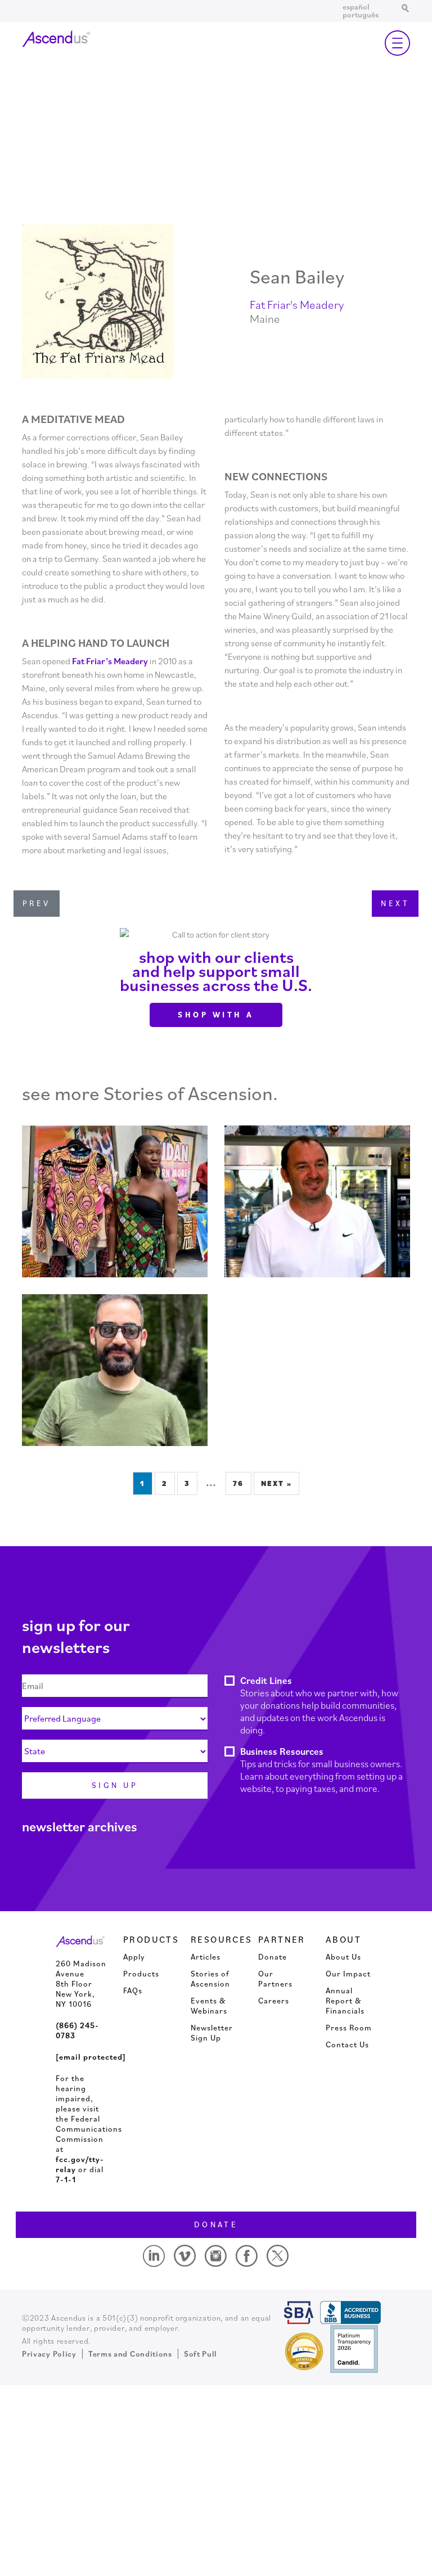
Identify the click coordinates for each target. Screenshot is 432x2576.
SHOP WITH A (216, 1015)
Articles (206, 1957)
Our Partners (275, 1979)
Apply (134, 1957)
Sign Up (115, 1785)
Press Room (349, 2028)
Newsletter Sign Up (212, 2033)
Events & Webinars (209, 2006)
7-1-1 (66, 2179)
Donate (273, 1957)
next (395, 903)
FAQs (133, 1990)
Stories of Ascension (210, 1979)
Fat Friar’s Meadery (110, 661)
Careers (274, 2001)
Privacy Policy (49, 2354)
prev (37, 903)
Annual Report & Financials (345, 2001)
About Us (343, 1957)
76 (238, 1483)
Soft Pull (201, 2354)
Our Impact (348, 1974)
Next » (276, 1483)
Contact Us (347, 2044)
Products (141, 1974)
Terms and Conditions (130, 2354)
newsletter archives (80, 1826)
